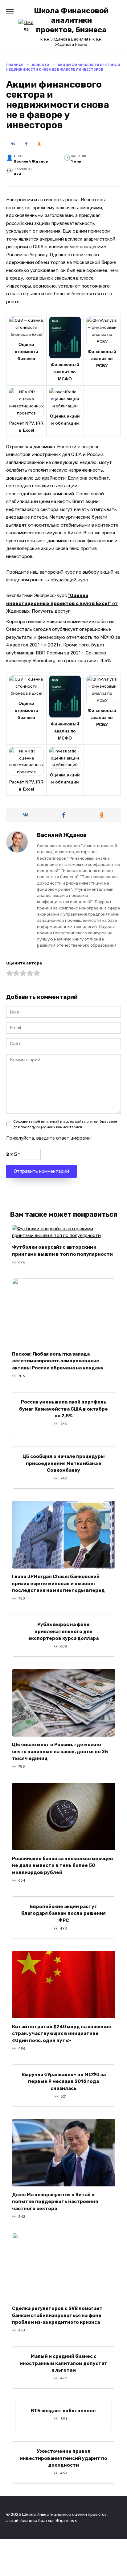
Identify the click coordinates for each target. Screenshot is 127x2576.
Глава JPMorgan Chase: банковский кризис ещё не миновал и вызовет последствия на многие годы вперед (58, 1583)
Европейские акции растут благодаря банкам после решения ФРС (63, 1913)
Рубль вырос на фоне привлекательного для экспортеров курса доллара (63, 1631)
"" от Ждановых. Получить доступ (62, 603)
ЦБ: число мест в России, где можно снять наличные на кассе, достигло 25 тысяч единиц (60, 1751)
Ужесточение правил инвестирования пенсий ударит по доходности (63, 2458)
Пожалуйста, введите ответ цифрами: (49, 1138)
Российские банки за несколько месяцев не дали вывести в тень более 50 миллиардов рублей (63, 1865)
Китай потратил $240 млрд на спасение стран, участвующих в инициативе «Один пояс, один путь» (62, 2033)
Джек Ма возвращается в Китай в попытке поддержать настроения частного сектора (55, 2201)
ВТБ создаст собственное (63, 2411)
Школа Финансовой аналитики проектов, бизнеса (71, 20)
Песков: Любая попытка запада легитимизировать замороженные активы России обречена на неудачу (58, 1361)
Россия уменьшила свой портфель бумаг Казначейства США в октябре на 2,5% (63, 1409)
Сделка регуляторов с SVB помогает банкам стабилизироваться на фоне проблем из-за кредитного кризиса (57, 2315)
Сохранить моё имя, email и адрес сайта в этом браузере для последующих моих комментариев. (65, 1124)
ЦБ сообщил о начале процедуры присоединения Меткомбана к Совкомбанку (64, 1463)
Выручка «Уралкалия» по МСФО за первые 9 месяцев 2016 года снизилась (64, 2081)
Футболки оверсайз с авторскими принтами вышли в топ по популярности (62, 1251)
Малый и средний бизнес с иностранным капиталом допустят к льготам (63, 2363)
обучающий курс (69, 580)
